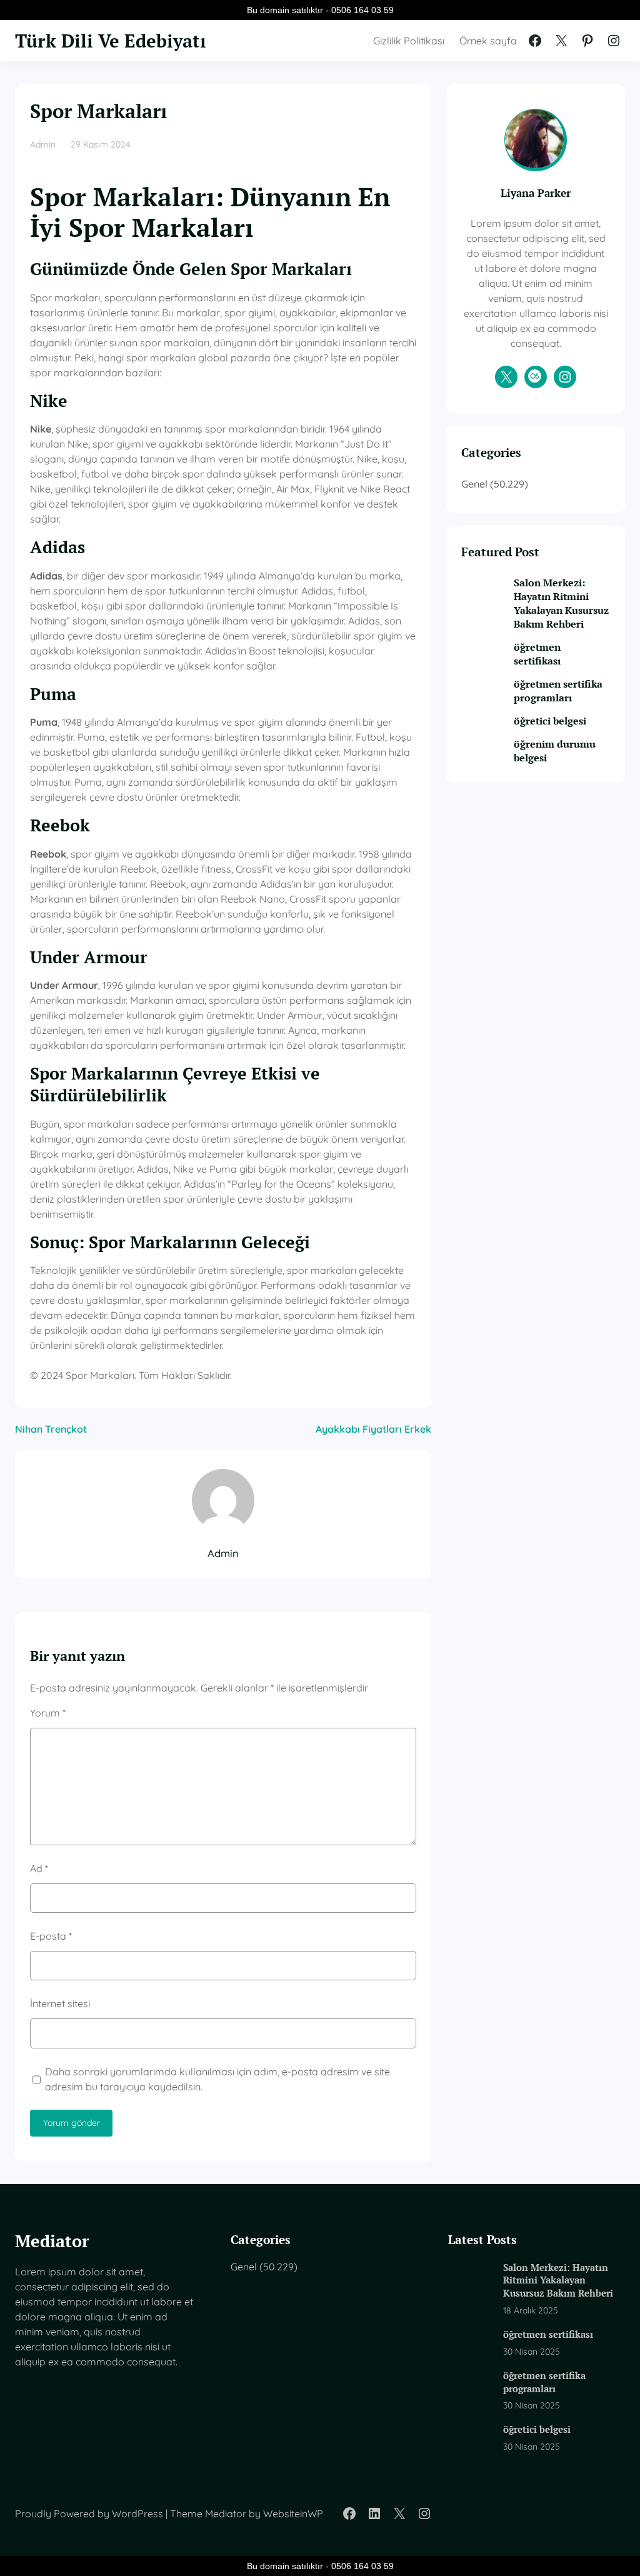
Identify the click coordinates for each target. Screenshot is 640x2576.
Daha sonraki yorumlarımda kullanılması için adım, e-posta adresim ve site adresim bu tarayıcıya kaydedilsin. (217, 2079)
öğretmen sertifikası (537, 654)
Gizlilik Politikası (409, 41)
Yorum (48, 1713)
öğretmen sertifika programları (558, 691)
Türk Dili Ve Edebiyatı (111, 40)
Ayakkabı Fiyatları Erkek (373, 1429)
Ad (39, 1868)
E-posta (51, 1936)
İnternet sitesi (60, 2003)
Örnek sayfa (488, 41)
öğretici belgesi (550, 721)
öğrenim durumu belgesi (555, 751)
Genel (474, 484)
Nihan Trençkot (51, 1429)
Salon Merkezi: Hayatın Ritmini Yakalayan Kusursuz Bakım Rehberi (561, 603)
